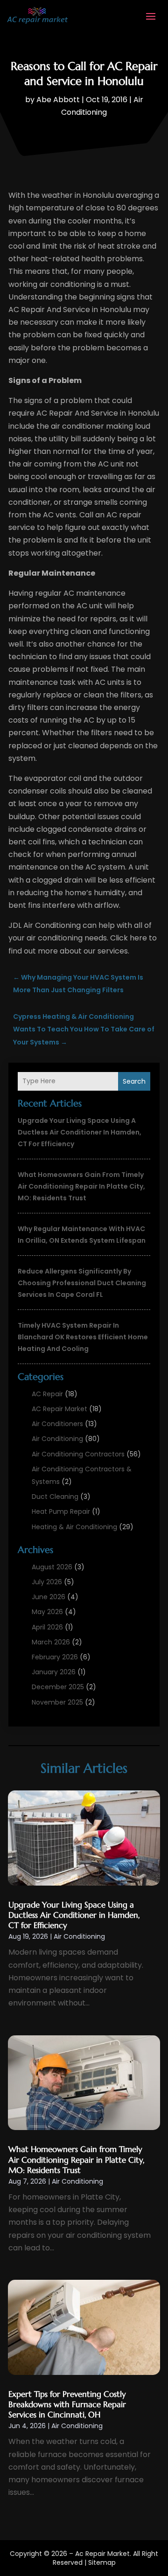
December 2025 (58, 1687)
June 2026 (49, 1597)
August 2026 (52, 1567)
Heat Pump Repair (61, 1511)
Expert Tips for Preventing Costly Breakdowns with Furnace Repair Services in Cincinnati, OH (67, 2404)
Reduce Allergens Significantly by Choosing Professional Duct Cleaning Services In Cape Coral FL (82, 1283)
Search (134, 1081)
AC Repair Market (59, 1409)
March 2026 (51, 1642)
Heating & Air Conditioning (74, 1527)
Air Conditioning (57, 1439)
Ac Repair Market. (103, 2554)
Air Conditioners (57, 1424)
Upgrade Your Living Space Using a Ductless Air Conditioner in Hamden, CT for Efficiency (80, 1132)
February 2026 (55, 1657)
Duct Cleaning (55, 1497)
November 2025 (57, 1702)
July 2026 (47, 1582)
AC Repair (47, 1394)
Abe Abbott (58, 100)
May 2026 (47, 1612)
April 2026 (47, 1627)
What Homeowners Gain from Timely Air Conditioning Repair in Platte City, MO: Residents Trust (81, 1186)
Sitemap (102, 2562)
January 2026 (54, 1672)
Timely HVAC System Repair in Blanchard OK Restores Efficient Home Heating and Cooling (83, 1337)
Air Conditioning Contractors (78, 1454)
